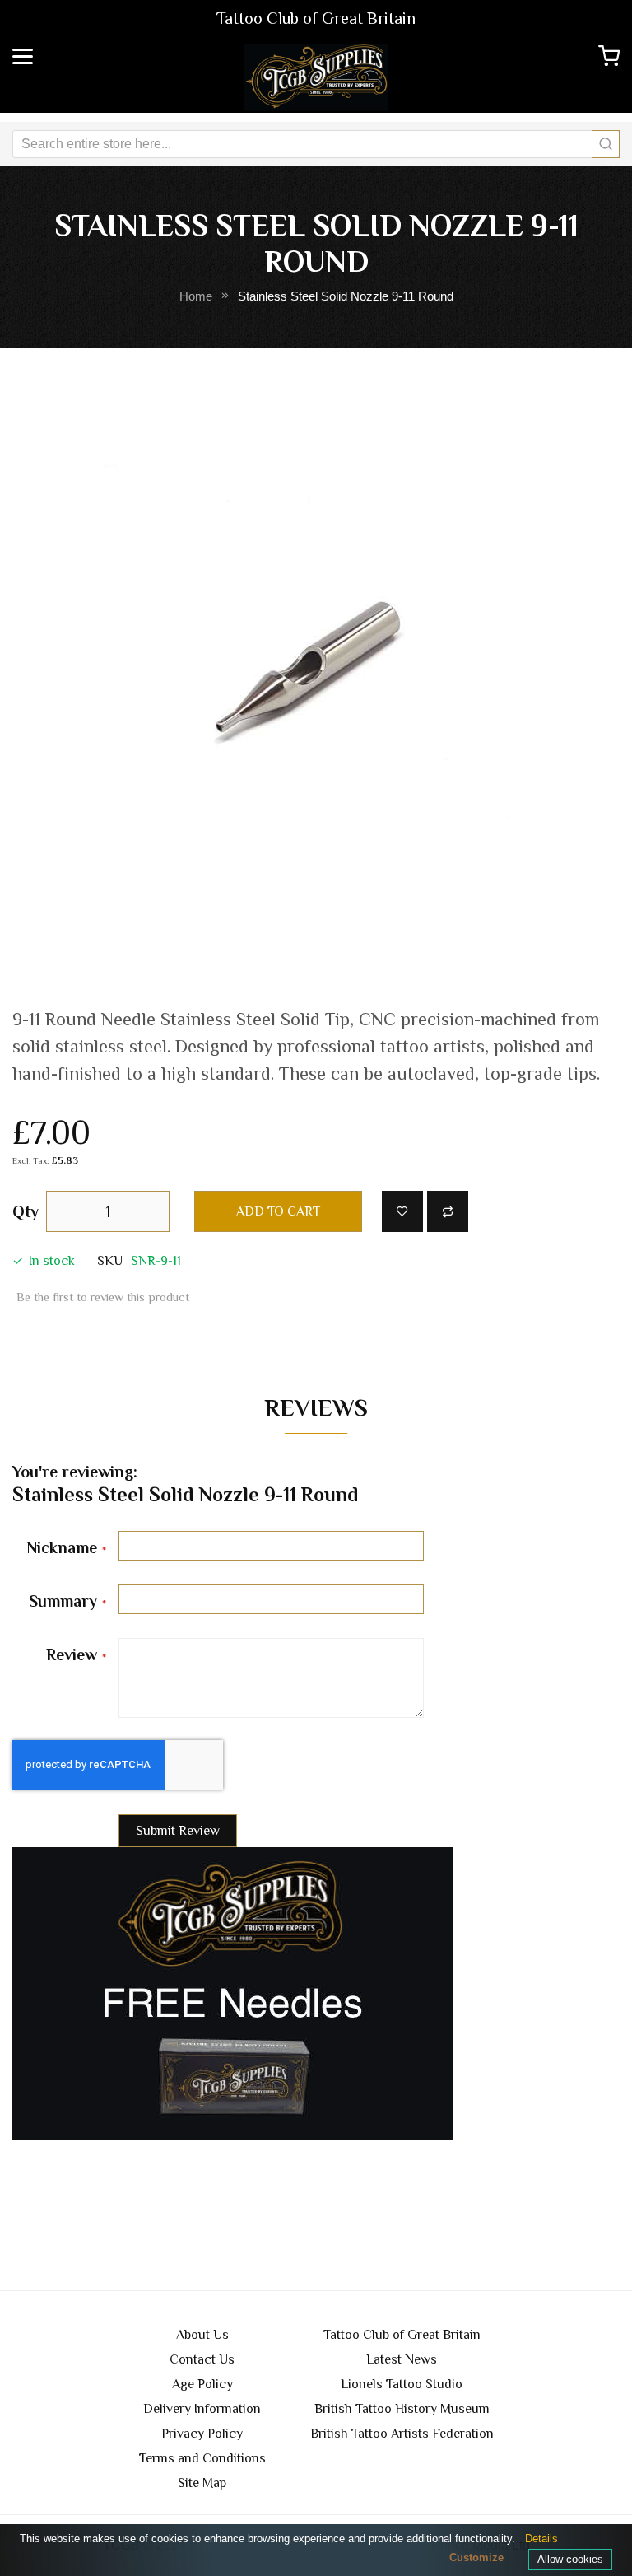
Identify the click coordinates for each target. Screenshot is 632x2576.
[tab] (316, 1412)
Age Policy (202, 2384)
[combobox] (316, 144)
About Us (202, 2335)
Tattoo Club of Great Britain (402, 2335)
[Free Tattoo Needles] (232, 1993)
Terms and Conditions (202, 2458)
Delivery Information (202, 2409)
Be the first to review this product (103, 1297)
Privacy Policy (202, 2434)
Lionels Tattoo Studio (402, 2384)
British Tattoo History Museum (402, 2409)
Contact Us (202, 2359)
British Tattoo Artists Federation (402, 2434)
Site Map (202, 2483)
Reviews (316, 1407)
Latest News (402, 2359)
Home (196, 296)
